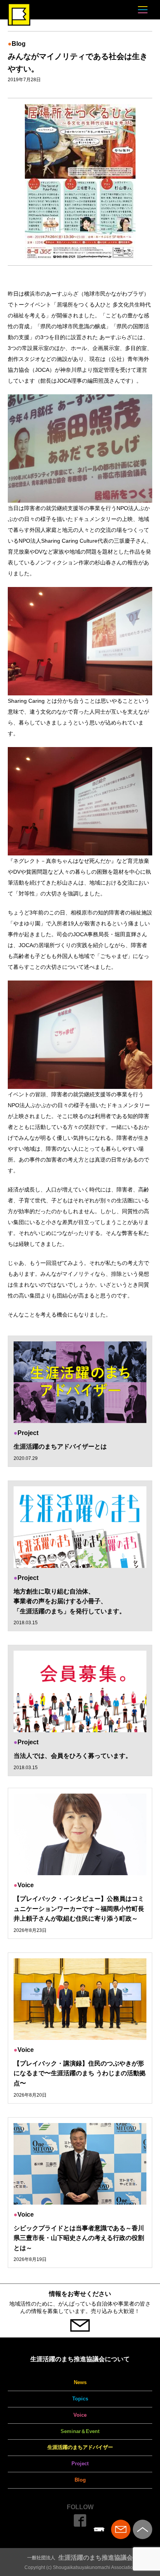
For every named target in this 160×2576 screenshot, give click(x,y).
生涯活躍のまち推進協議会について (80, 2359)
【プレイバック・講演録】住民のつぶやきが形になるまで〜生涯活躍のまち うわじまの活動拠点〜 (80, 2073)
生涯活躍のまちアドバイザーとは (60, 1446)
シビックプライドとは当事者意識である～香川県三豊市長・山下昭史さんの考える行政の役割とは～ (79, 2238)
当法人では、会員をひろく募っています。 (73, 1756)
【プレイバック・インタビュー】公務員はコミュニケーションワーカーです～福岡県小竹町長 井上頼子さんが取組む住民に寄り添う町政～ (82, 1909)
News (80, 2382)
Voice (80, 2415)
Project (80, 2464)
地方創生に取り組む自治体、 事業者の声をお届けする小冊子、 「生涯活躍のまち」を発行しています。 (70, 1601)
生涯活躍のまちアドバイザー (80, 2447)
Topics (80, 2399)
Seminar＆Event (80, 2431)
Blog (80, 2480)
